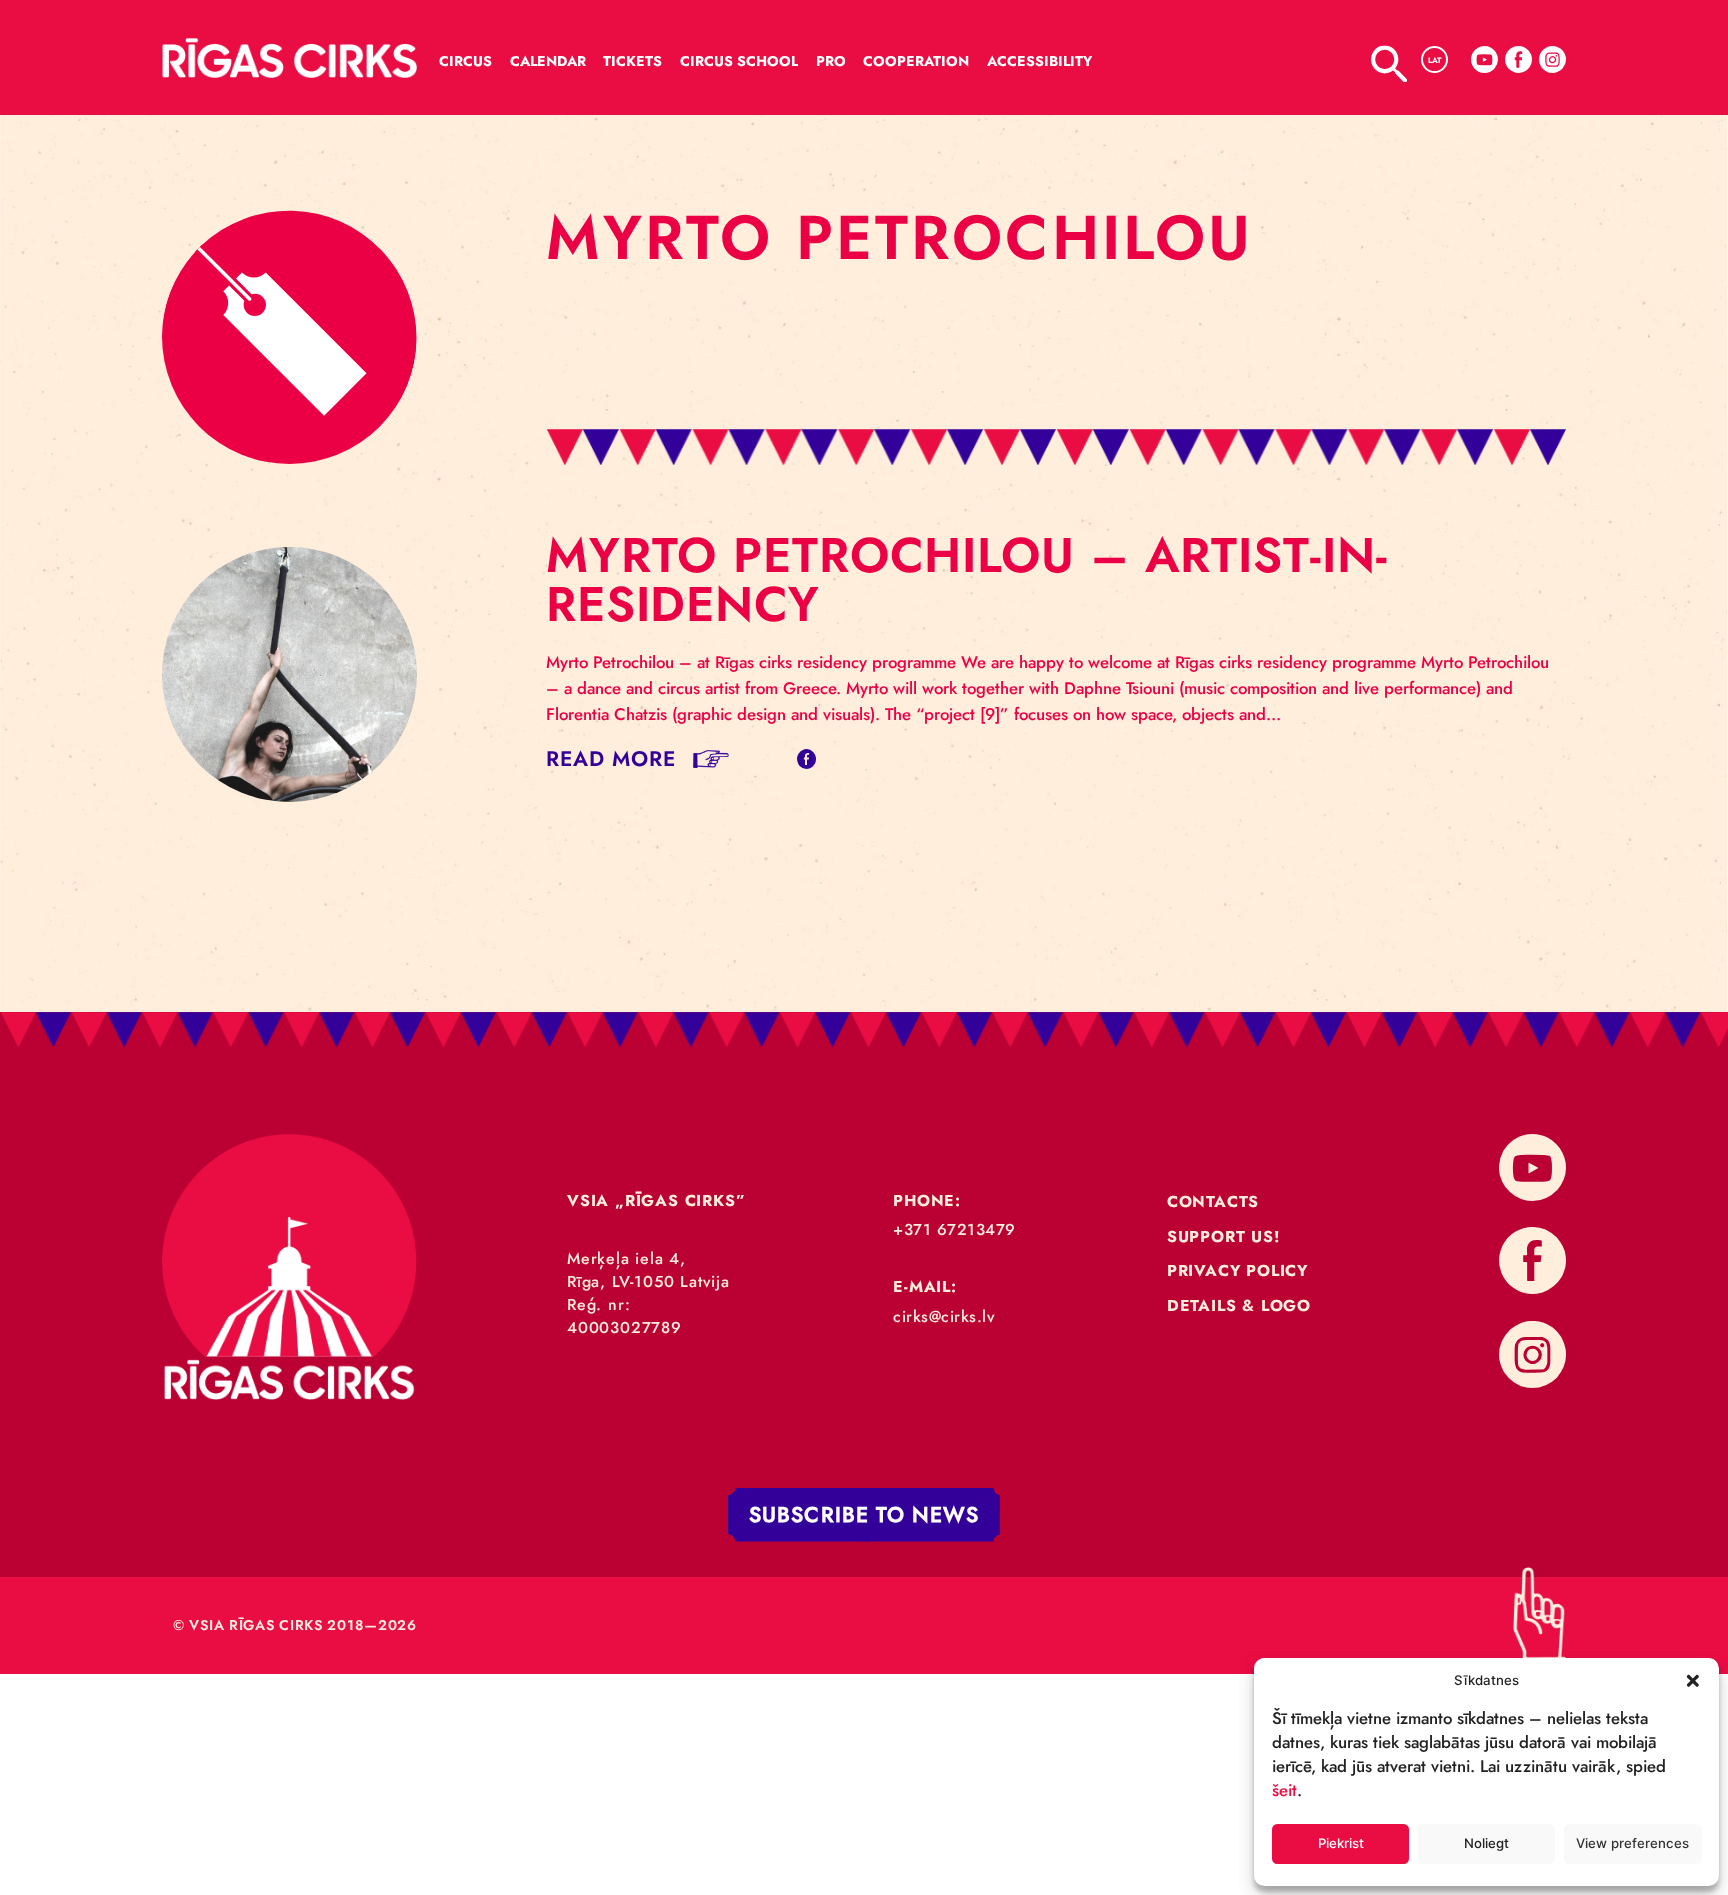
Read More (611, 758)
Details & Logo (1239, 1305)
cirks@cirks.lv (944, 1316)
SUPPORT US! (1223, 1236)
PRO (831, 61)
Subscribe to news (864, 1514)
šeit (1284, 1790)
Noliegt (1486, 1843)
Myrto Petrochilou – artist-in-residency (967, 579)
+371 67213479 (954, 1229)
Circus (465, 61)
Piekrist (1341, 1843)
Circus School (739, 61)
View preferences (1632, 1843)
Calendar (548, 61)
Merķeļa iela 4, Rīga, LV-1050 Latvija (648, 1270)
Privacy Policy (1237, 1270)
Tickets (632, 61)
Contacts (1213, 1201)
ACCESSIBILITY (1039, 61)
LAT (1434, 60)
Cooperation (916, 61)
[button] (1693, 1680)
